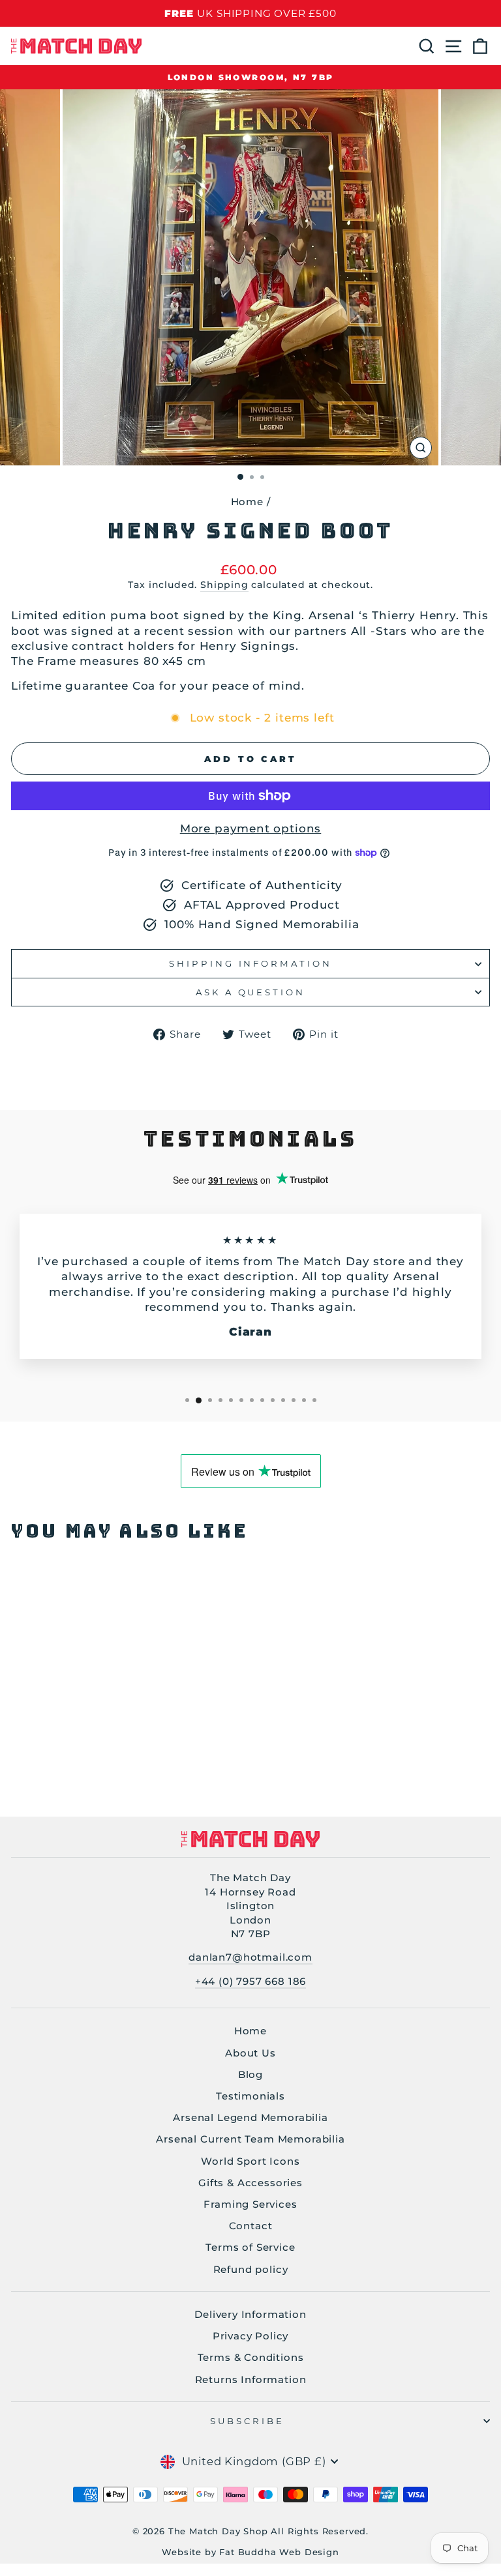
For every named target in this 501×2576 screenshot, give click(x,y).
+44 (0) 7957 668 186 (251, 1981)
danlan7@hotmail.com (250, 1957)
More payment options (251, 828)
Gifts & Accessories (250, 2183)
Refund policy (251, 2269)
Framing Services (250, 2204)
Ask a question (251, 992)
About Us (250, 2053)
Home (247, 502)
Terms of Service (250, 2247)
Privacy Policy (251, 2336)
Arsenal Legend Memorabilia (250, 2117)
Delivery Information (250, 2314)
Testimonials (250, 2096)
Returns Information (251, 2379)
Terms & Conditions (251, 2357)
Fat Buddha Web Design (279, 2552)
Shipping (224, 585)
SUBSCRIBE (248, 2421)
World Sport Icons (250, 2161)
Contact (251, 2226)
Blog (250, 2074)
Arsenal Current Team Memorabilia (250, 2139)
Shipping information (251, 963)
